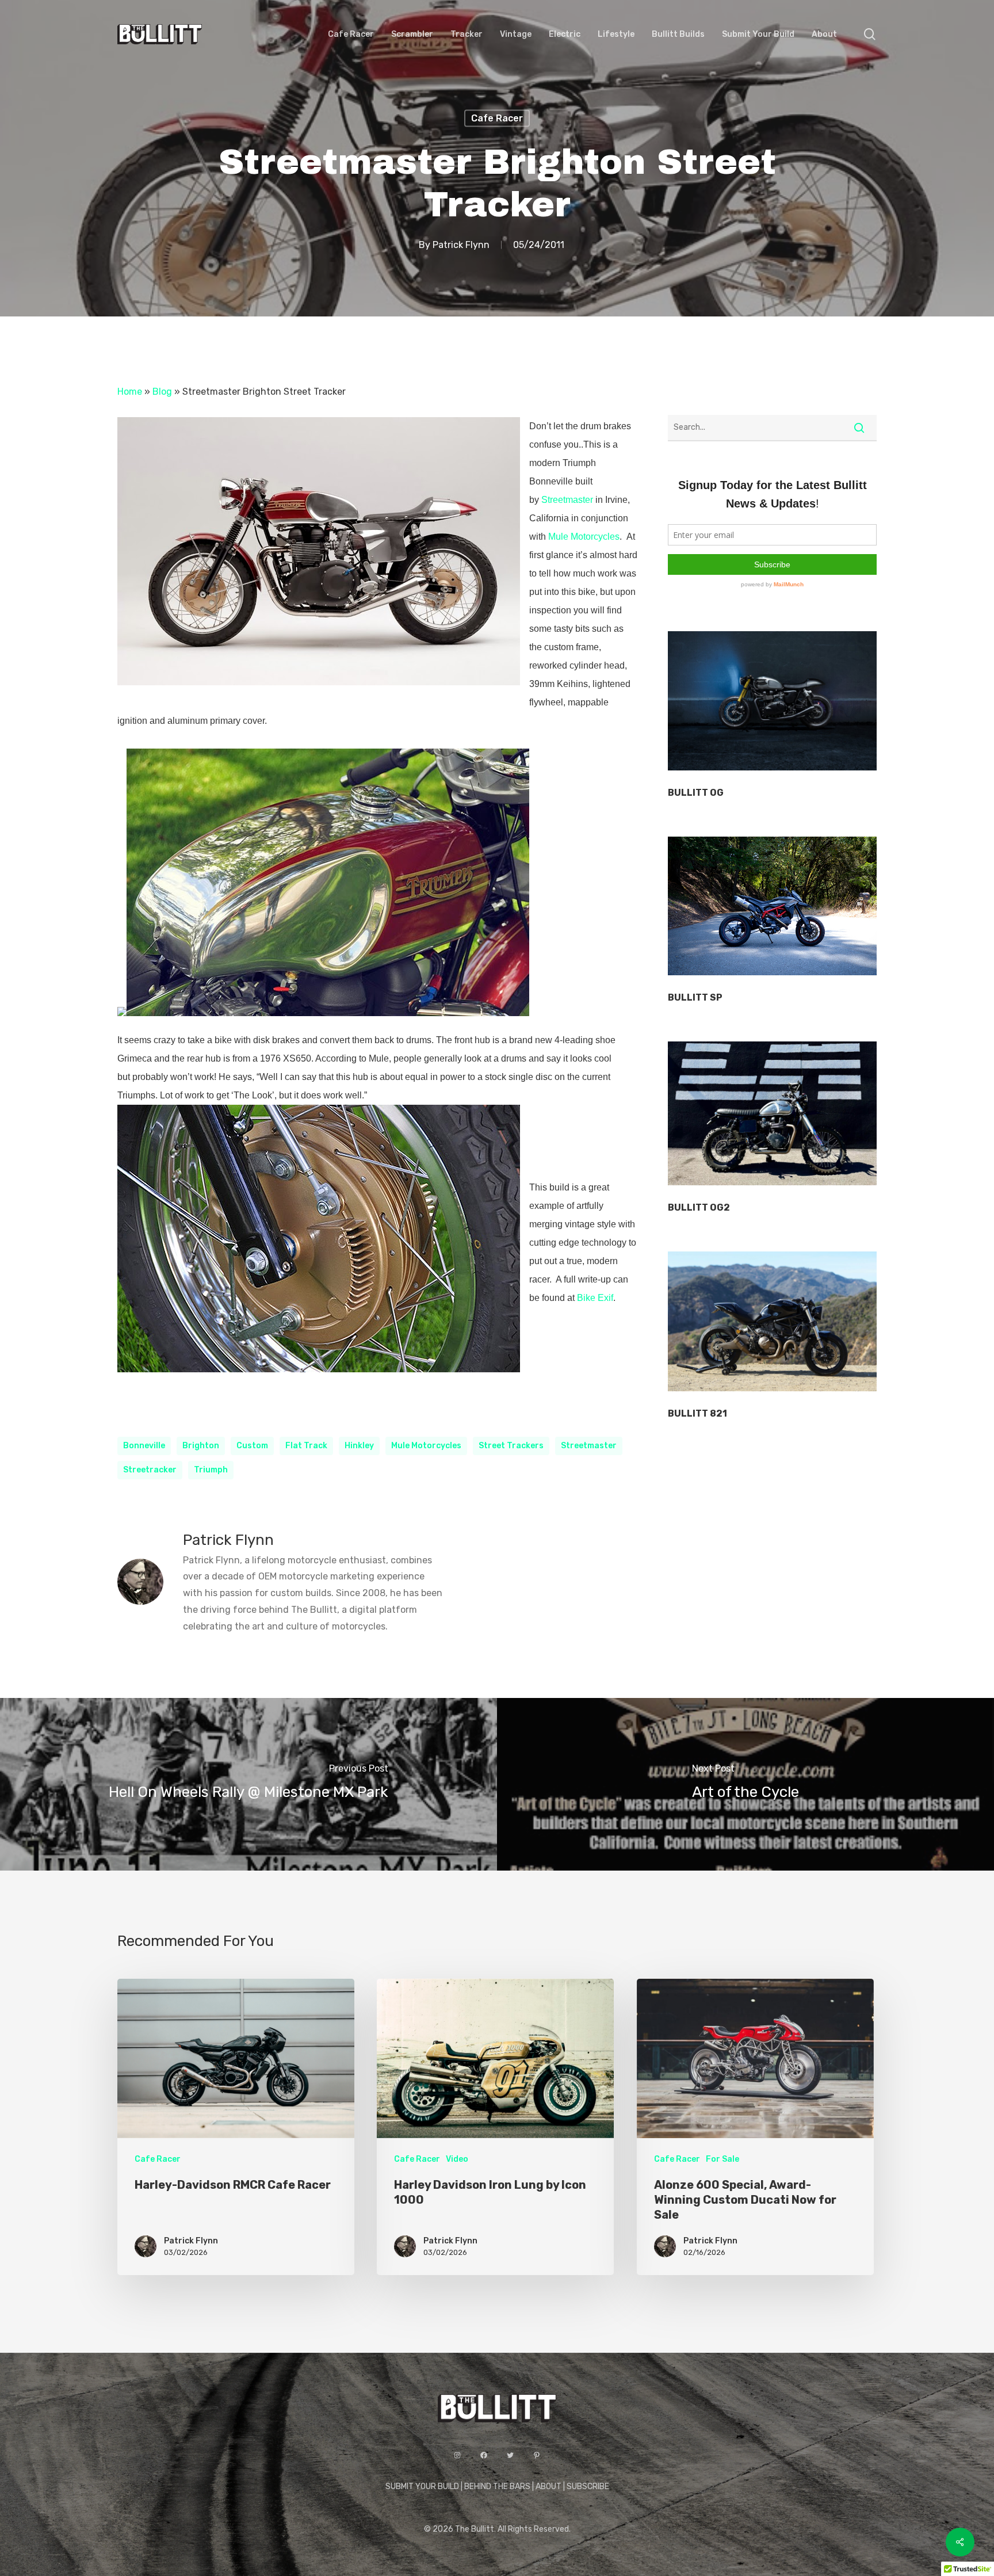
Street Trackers (511, 1446)
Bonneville (144, 1446)
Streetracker (150, 1470)
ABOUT (548, 2487)
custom (252, 1446)
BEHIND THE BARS (497, 2487)
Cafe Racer (497, 118)
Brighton (201, 1446)
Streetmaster (567, 500)
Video (457, 2159)
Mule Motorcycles (584, 537)
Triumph (211, 1470)
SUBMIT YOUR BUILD (422, 2487)
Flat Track (306, 1446)
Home (130, 392)
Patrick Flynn (461, 245)
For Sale (722, 2159)
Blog (162, 392)
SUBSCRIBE (588, 2487)
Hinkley (359, 1446)
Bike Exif (595, 1298)
